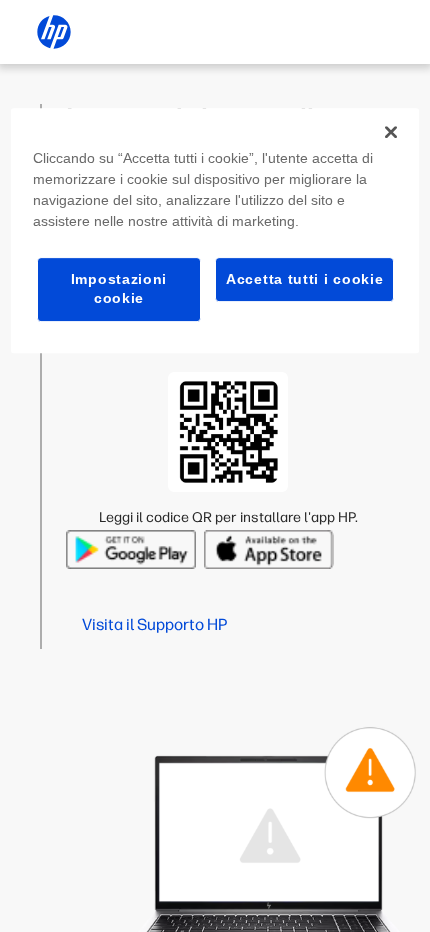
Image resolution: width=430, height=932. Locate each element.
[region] (215, 230)
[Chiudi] (391, 132)
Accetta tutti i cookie (304, 279)
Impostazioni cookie (119, 289)
